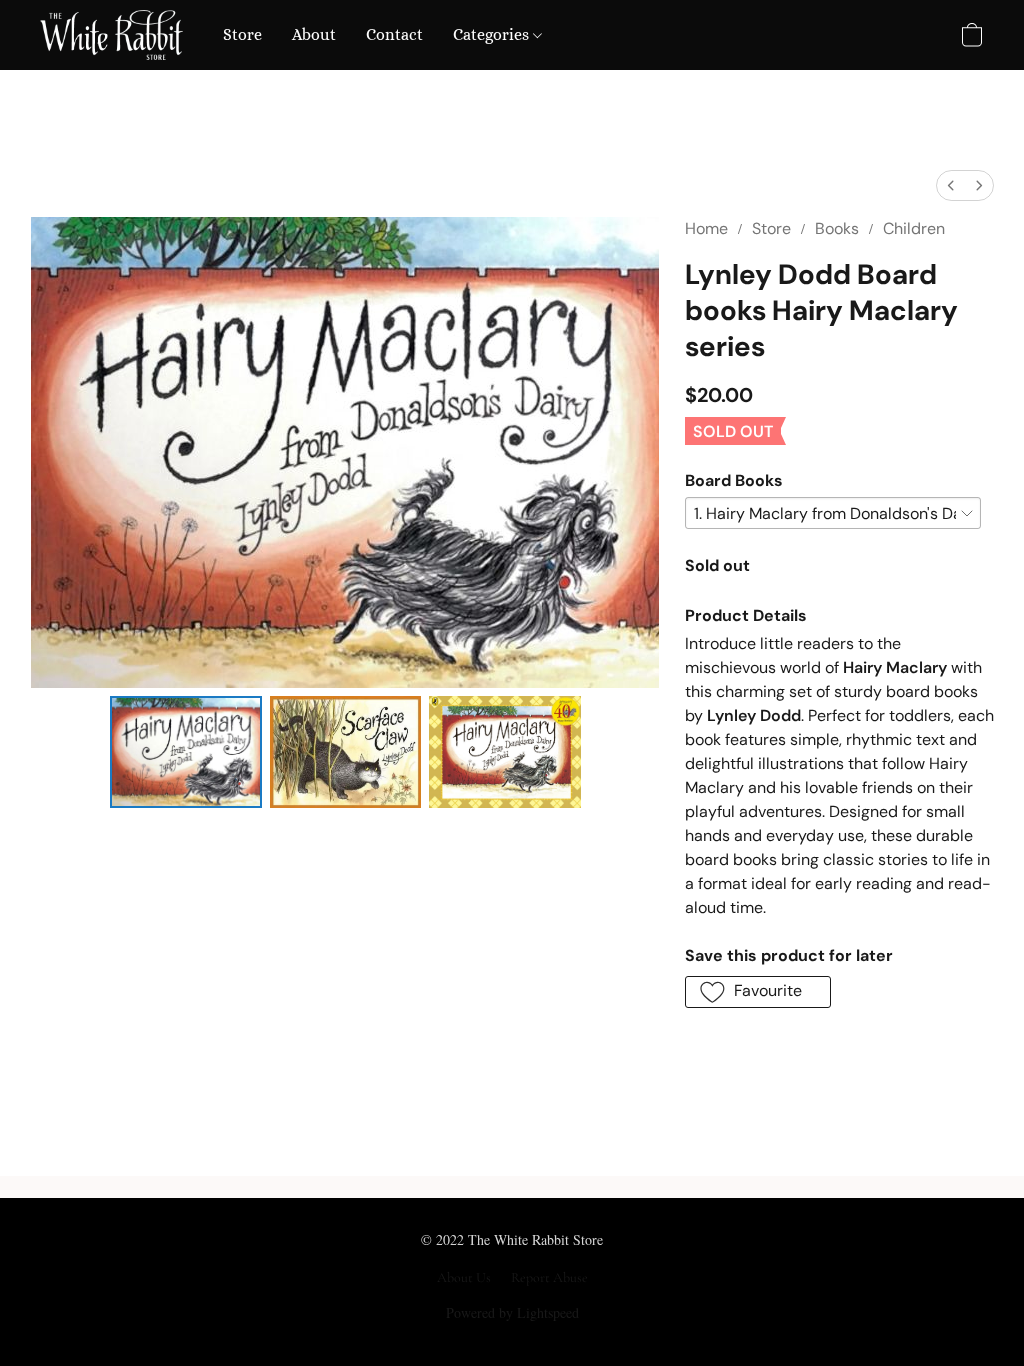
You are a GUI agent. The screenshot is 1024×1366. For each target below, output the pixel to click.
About (314, 34)
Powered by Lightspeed (512, 1312)
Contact (394, 34)
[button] (111, 35)
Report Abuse (549, 1277)
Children (914, 228)
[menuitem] (951, 185)
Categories (493, 34)
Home (706, 228)
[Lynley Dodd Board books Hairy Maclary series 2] (505, 752)
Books (837, 228)
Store (242, 34)
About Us (464, 1277)
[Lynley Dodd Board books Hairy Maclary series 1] (346, 752)
